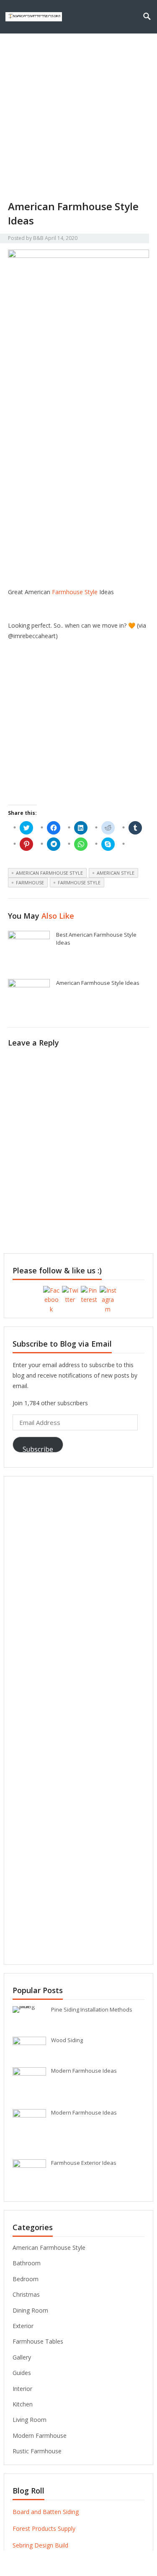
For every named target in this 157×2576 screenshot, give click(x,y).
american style (116, 873)
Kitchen (23, 2404)
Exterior (23, 2326)
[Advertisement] (78, 117)
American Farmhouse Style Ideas (98, 983)
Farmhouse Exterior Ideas (84, 2163)
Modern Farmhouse (40, 2436)
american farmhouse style (49, 873)
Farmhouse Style (75, 592)
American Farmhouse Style (49, 2248)
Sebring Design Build (40, 2545)
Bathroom (27, 2263)
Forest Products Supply (44, 2528)
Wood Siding (67, 2040)
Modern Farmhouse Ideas (84, 2071)
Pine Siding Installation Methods (92, 2009)
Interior (22, 2389)
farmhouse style (79, 882)
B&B (38, 238)
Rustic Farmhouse (37, 2451)
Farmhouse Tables (38, 2341)
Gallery (22, 2357)
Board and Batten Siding (46, 2512)
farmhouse (30, 882)
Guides (22, 2373)
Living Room (30, 2420)
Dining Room (30, 2310)
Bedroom (26, 2279)
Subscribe (38, 1449)
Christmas (26, 2294)
